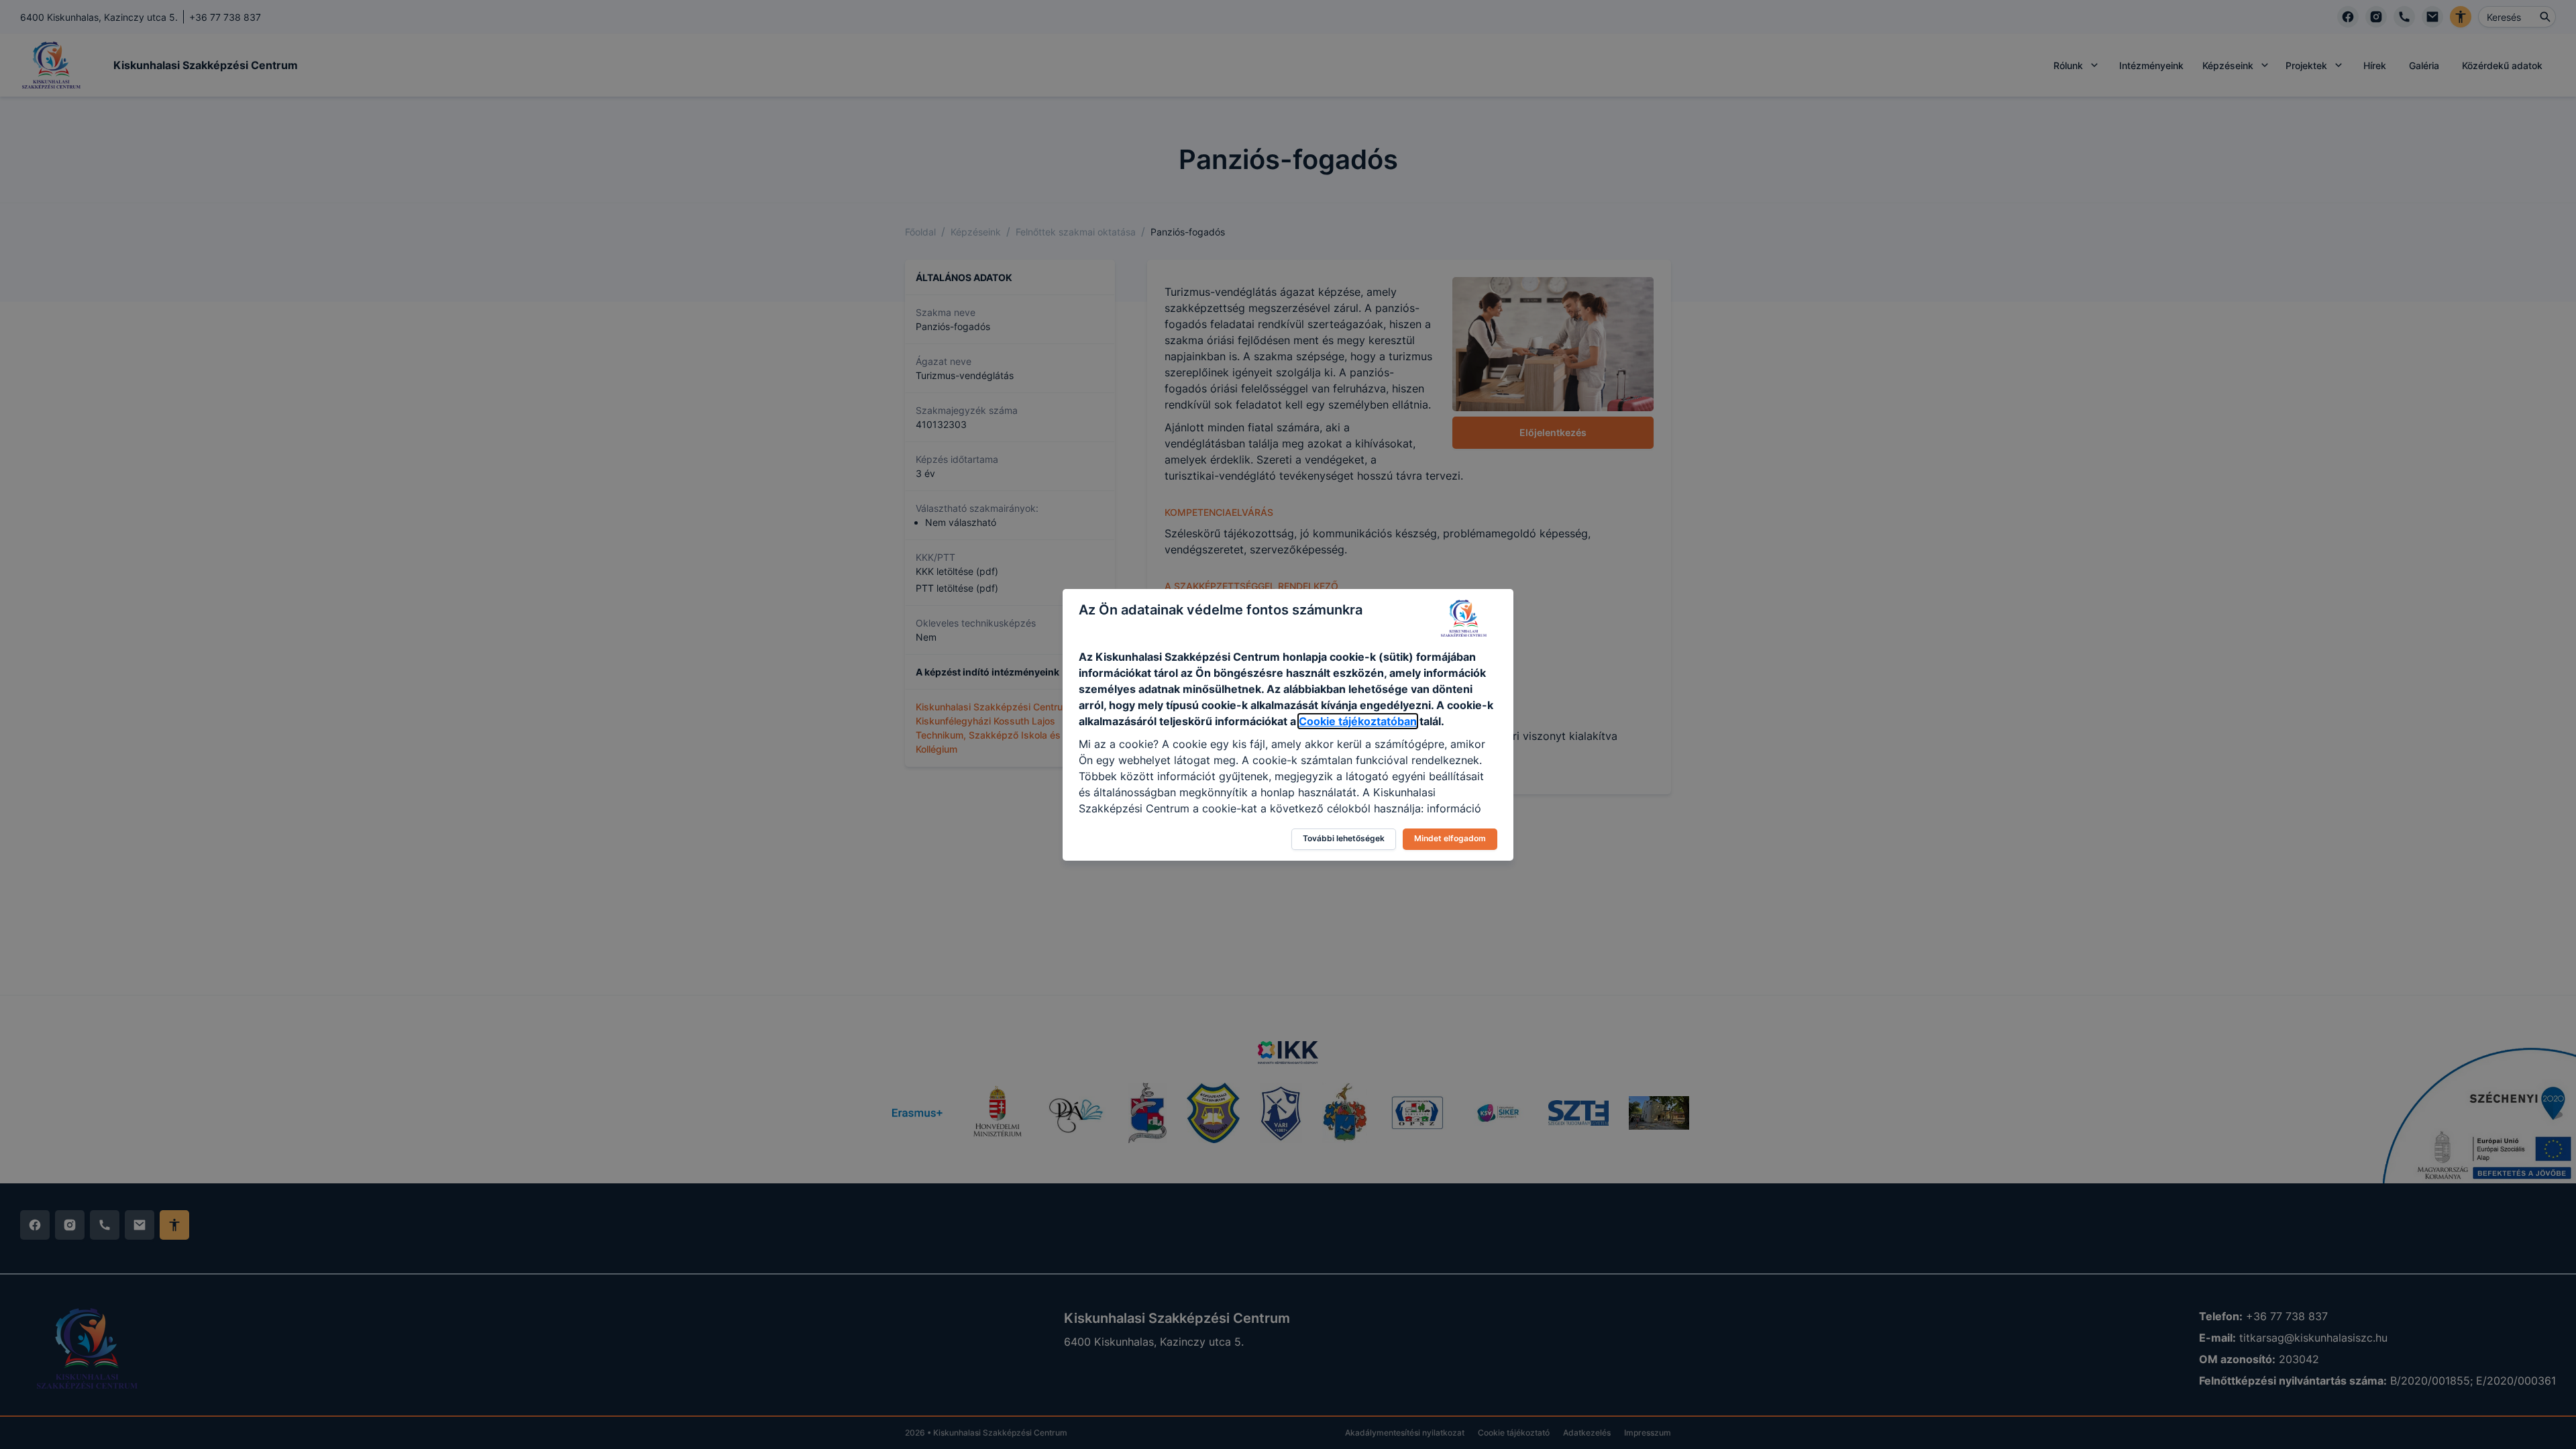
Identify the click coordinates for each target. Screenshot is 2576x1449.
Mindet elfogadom (1450, 838)
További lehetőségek (1344, 838)
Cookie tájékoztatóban (1358, 721)
